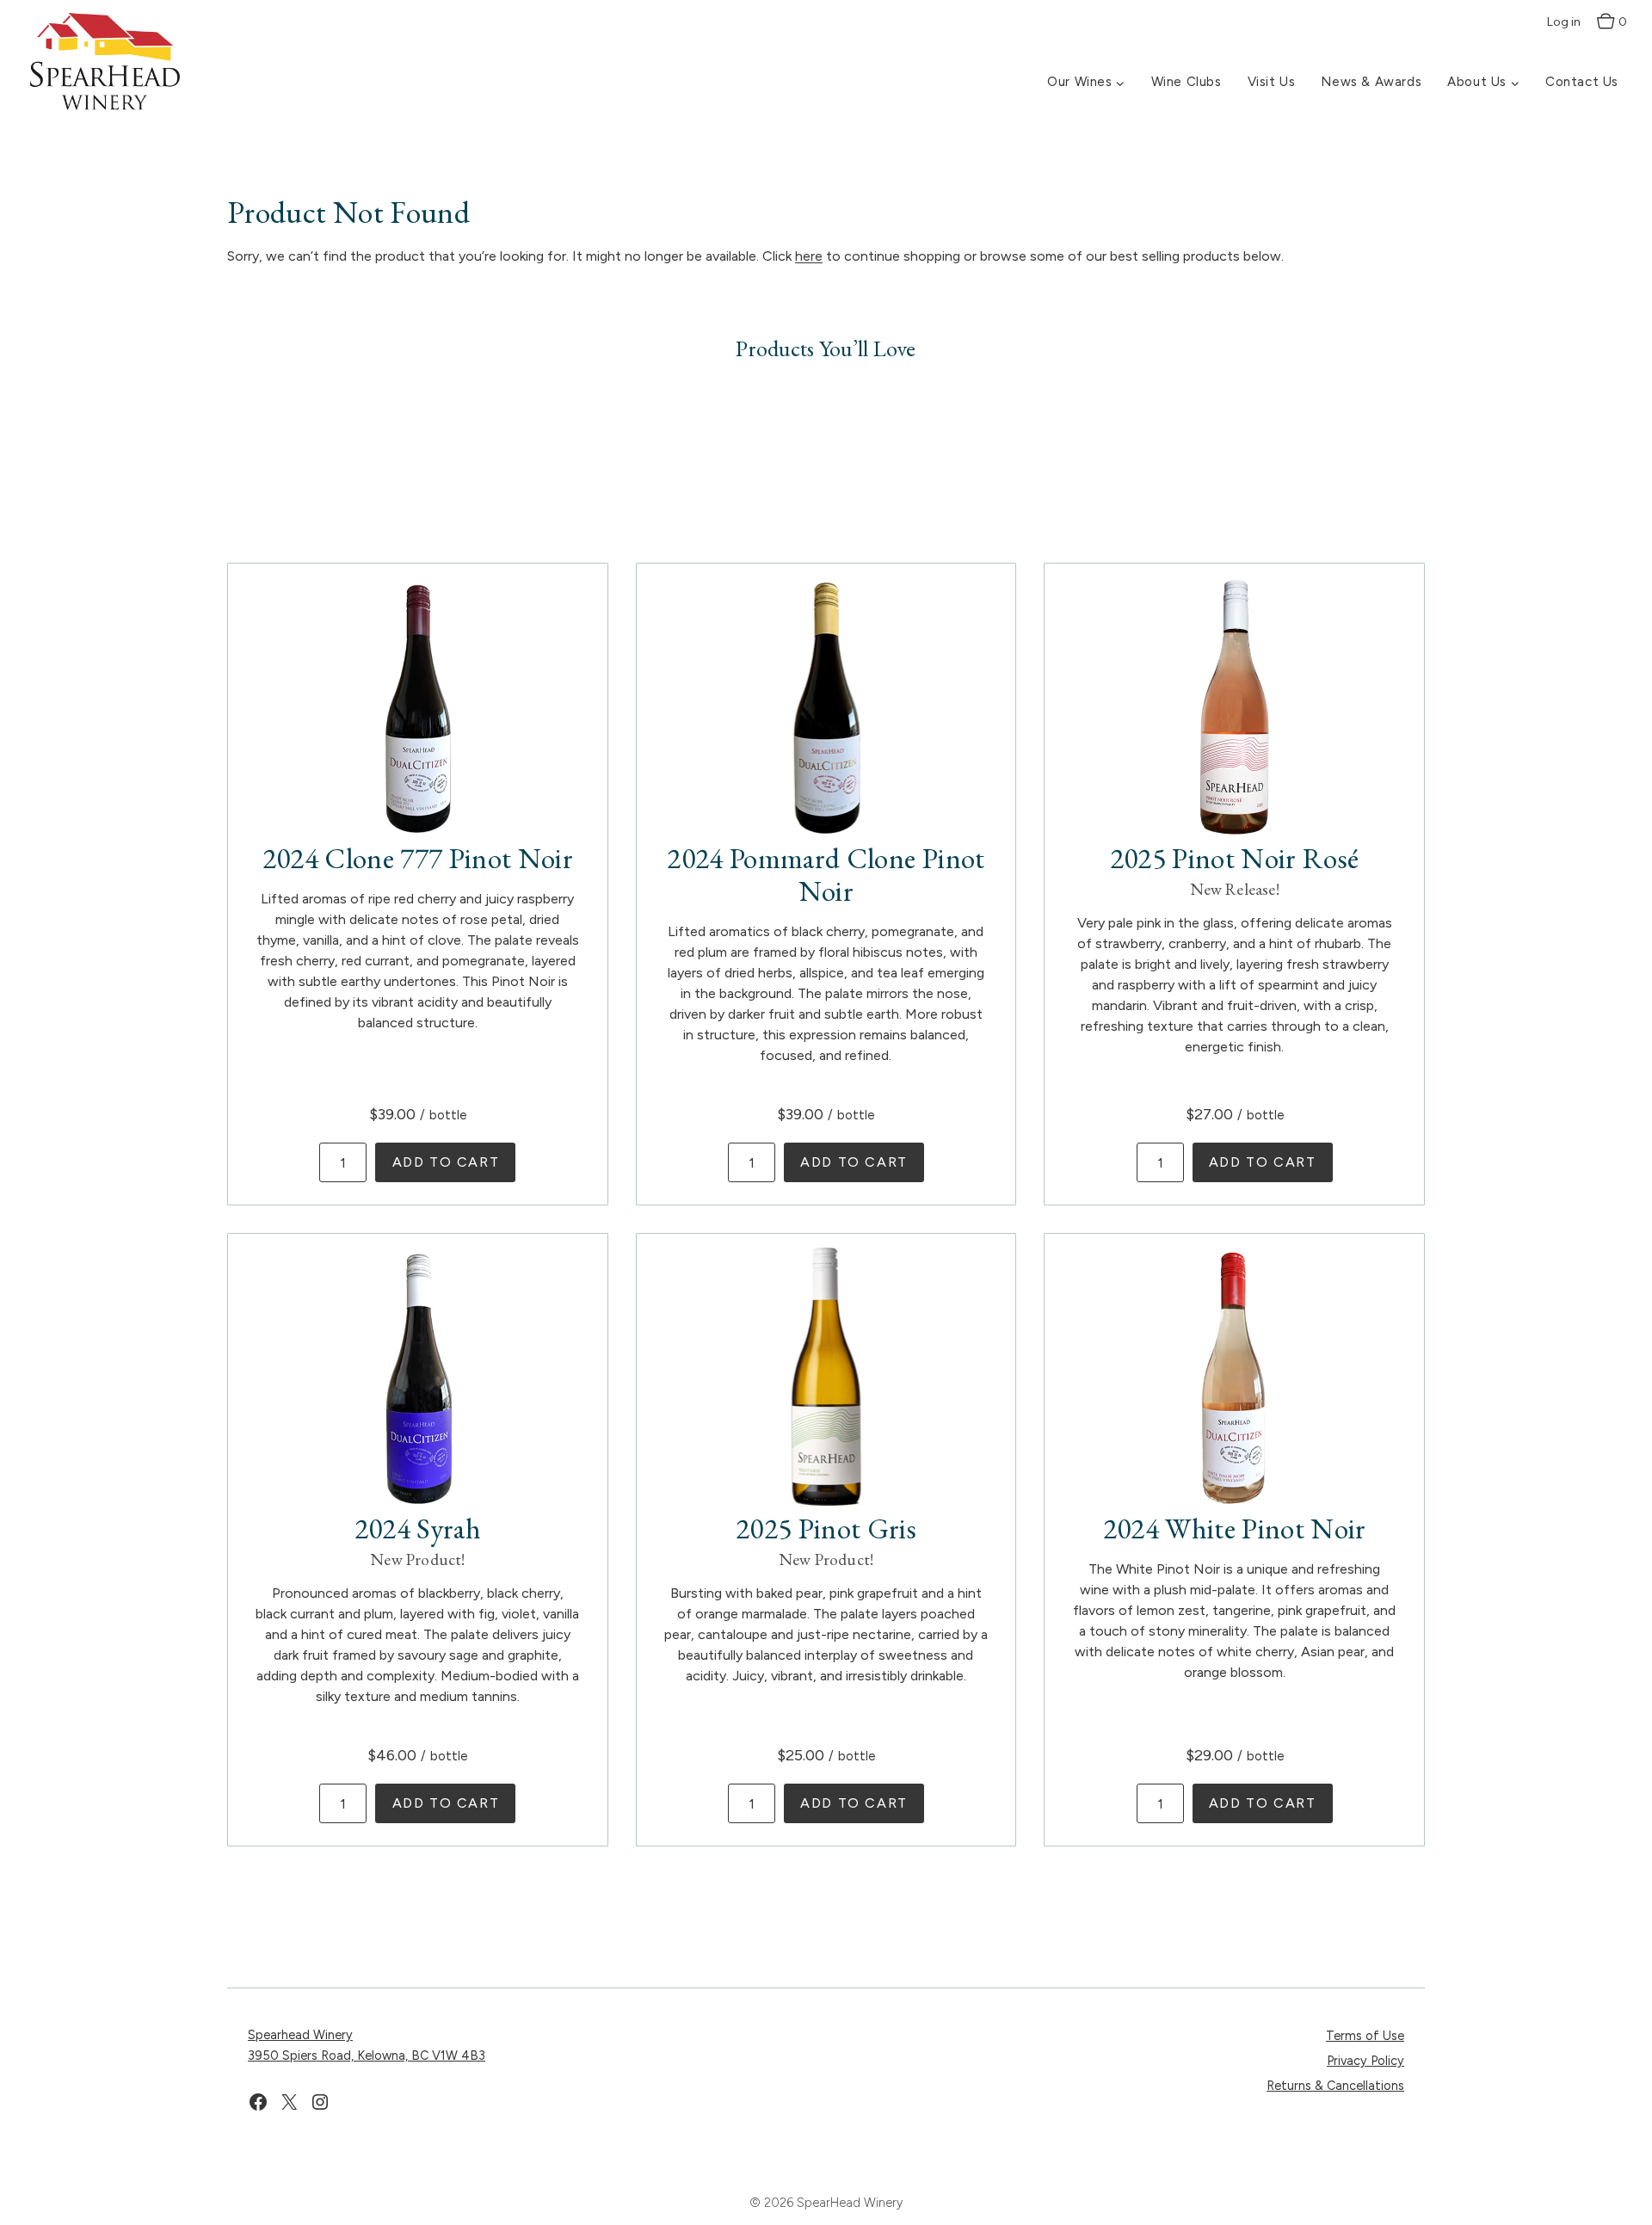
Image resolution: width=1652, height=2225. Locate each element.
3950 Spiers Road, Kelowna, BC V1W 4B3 (367, 2056)
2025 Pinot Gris (826, 1528)
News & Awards (1371, 82)
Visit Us (1272, 82)
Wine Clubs (1187, 82)
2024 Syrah (418, 1528)
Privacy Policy (1365, 2061)
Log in (1564, 22)
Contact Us (1582, 82)
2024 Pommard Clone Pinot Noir (826, 874)
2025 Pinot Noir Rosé (1235, 858)
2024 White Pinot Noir (1235, 1528)
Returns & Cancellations (1335, 2086)
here (809, 256)
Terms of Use (1365, 2036)
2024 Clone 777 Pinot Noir (418, 858)
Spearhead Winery (300, 2035)
